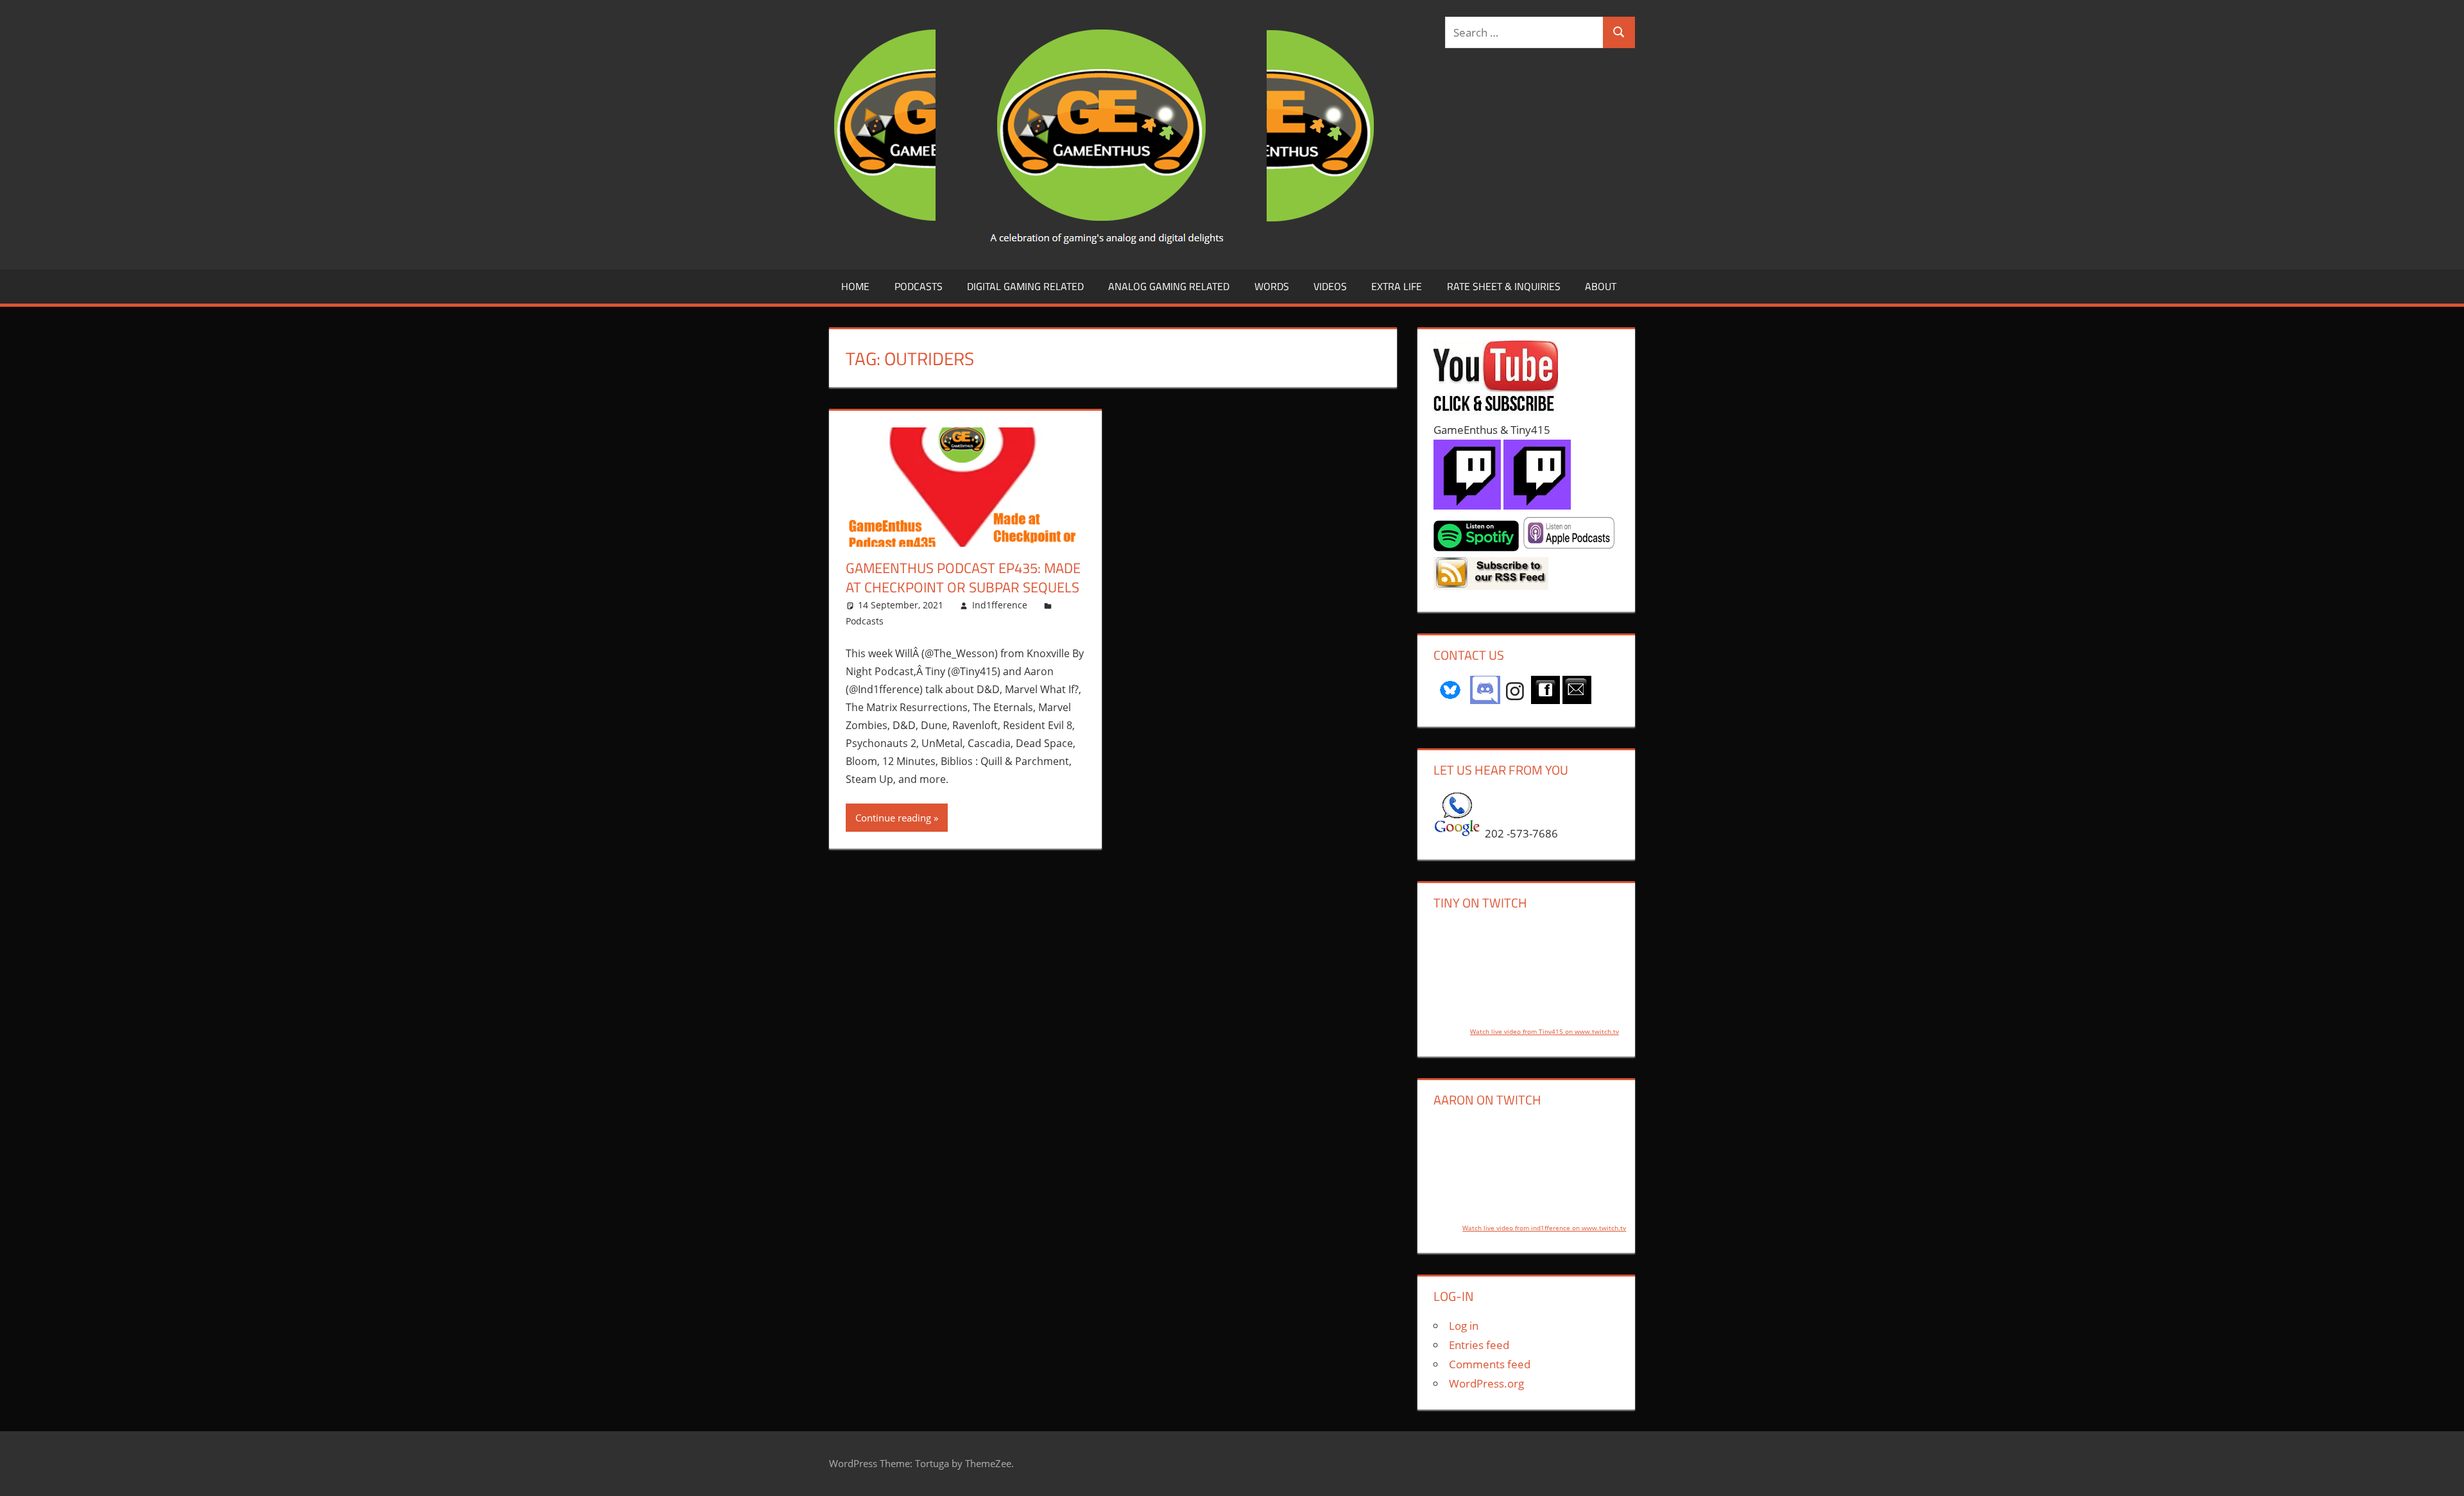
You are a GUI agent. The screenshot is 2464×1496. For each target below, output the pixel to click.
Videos (1330, 286)
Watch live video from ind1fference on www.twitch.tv (1544, 1228)
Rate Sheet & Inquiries (1504, 286)
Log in (1464, 1326)
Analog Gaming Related (1169, 286)
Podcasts (919, 286)
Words (1272, 286)
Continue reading (893, 818)
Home (855, 286)
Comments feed (1490, 1364)
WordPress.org (1486, 1383)
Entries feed (1479, 1345)
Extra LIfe (1397, 286)
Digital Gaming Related (1025, 286)
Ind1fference (1000, 605)
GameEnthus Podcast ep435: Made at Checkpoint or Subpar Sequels (963, 578)
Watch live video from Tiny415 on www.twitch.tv (1544, 1031)
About (1601, 286)
